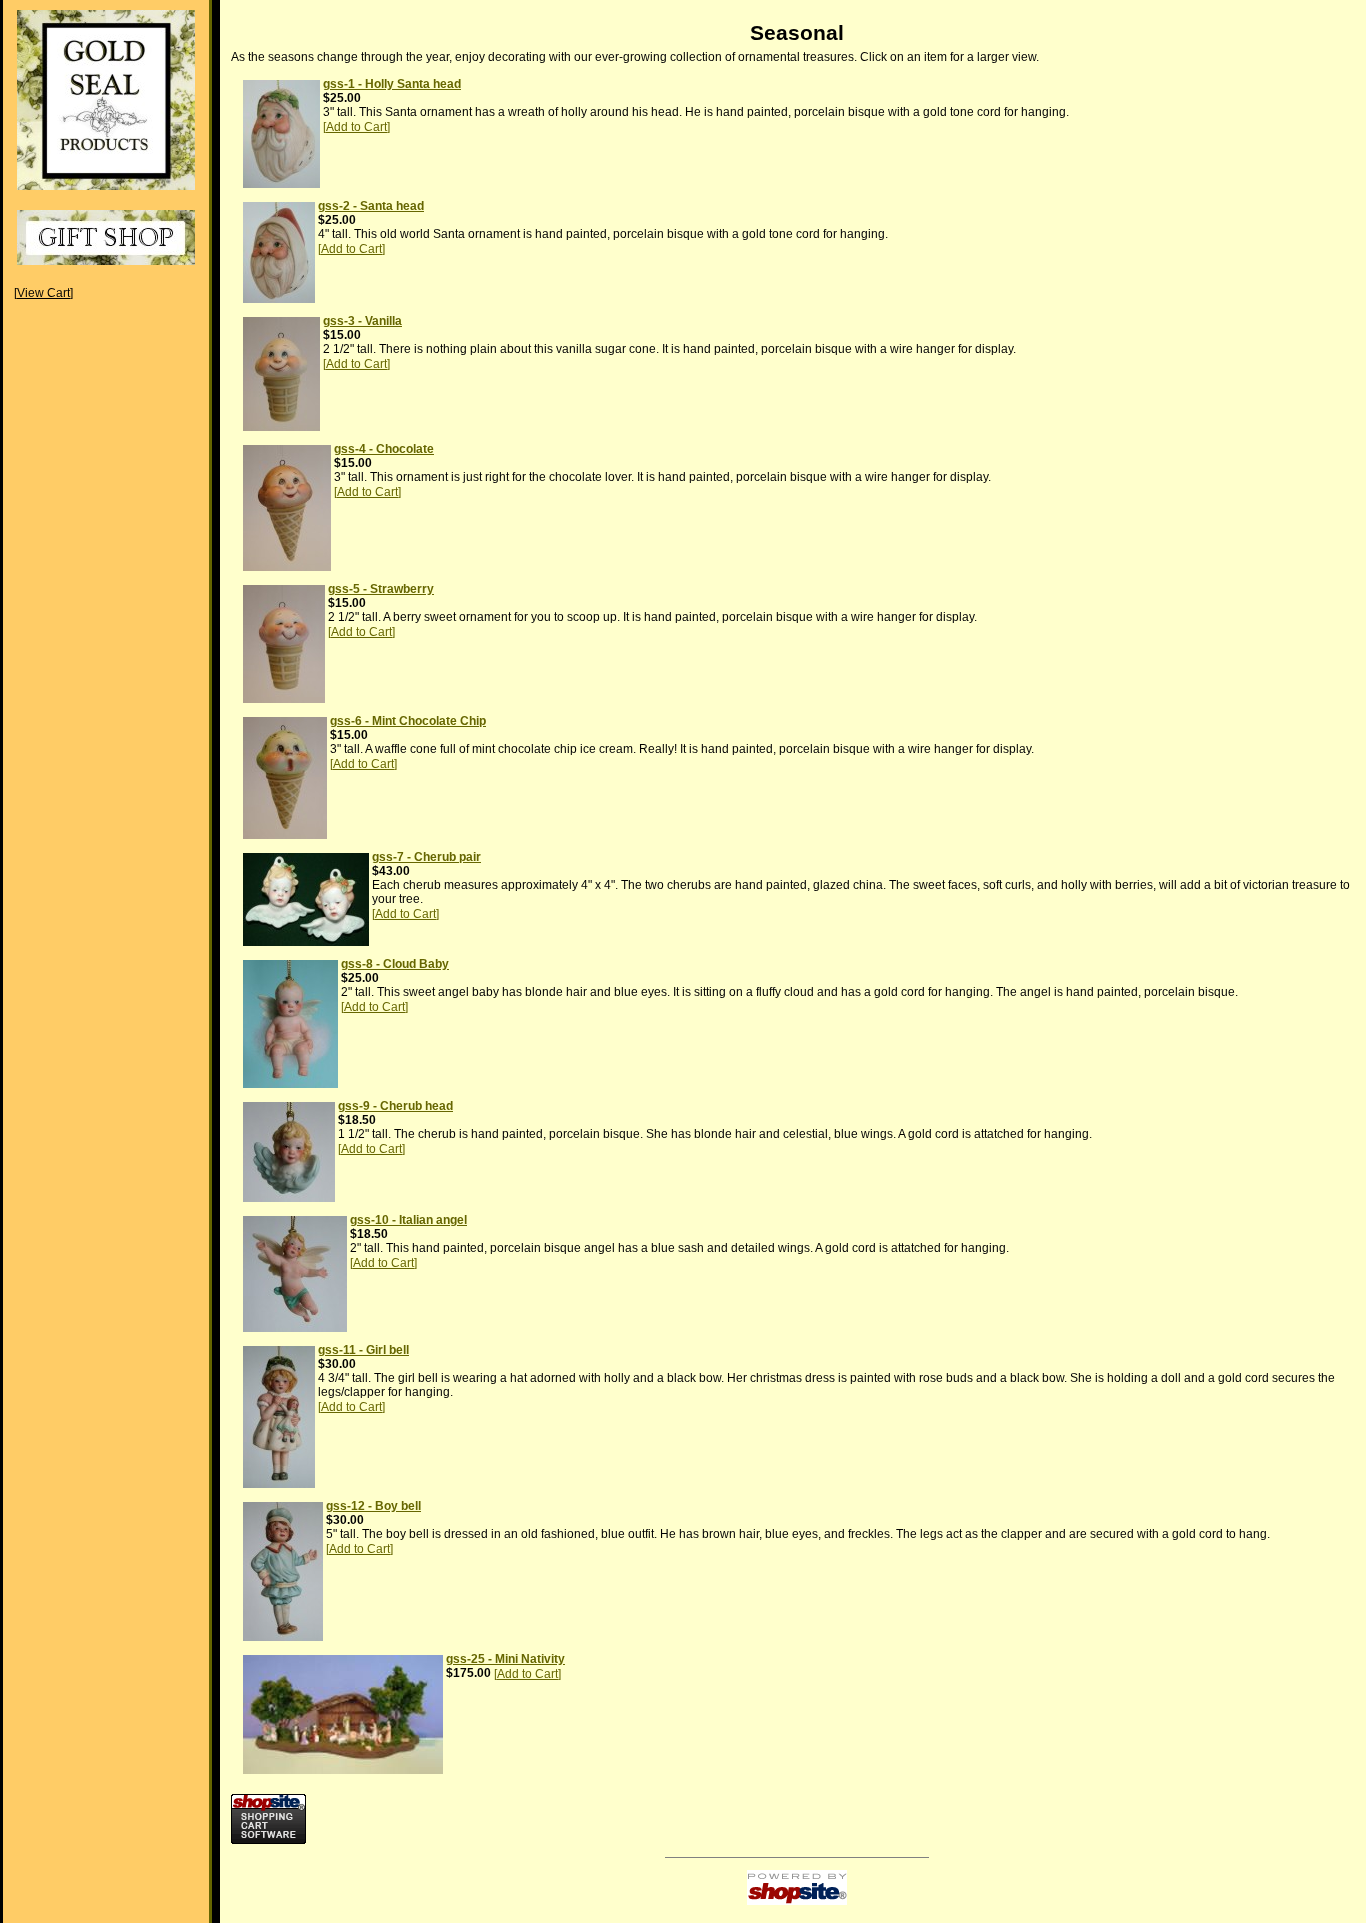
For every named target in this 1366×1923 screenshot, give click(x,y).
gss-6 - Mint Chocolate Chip (408, 721)
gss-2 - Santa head (371, 206)
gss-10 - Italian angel (408, 1220)
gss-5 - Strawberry (381, 589)
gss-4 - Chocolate (384, 449)
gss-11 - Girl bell (363, 1350)
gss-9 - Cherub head (395, 1106)
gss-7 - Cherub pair (426, 857)
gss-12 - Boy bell (373, 1506)
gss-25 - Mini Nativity (505, 1659)
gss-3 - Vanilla (362, 321)
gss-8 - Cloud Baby (395, 964)
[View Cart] (43, 293)
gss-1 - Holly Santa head (392, 84)
